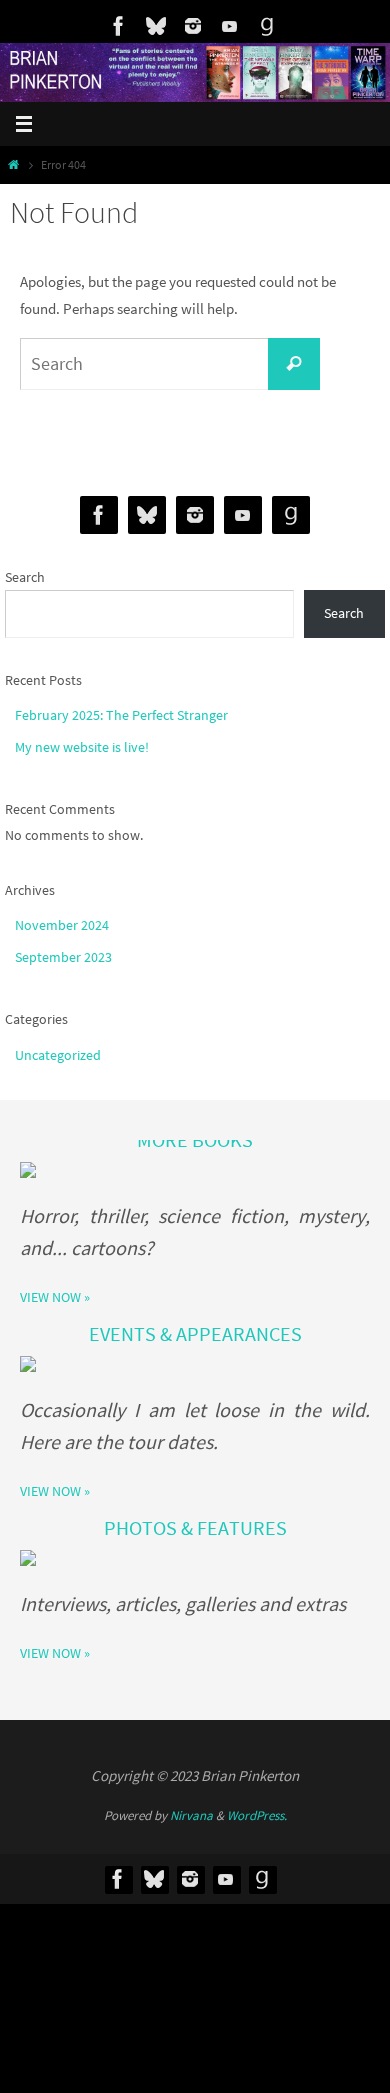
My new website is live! (82, 747)
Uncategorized (58, 1055)
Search (25, 577)
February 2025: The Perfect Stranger (121, 715)
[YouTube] (230, 26)
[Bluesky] (156, 26)
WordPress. (257, 1815)
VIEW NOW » (55, 1297)
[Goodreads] (267, 26)
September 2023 (63, 957)
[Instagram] (193, 26)
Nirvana (191, 1815)
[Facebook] (119, 26)
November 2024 (62, 925)
